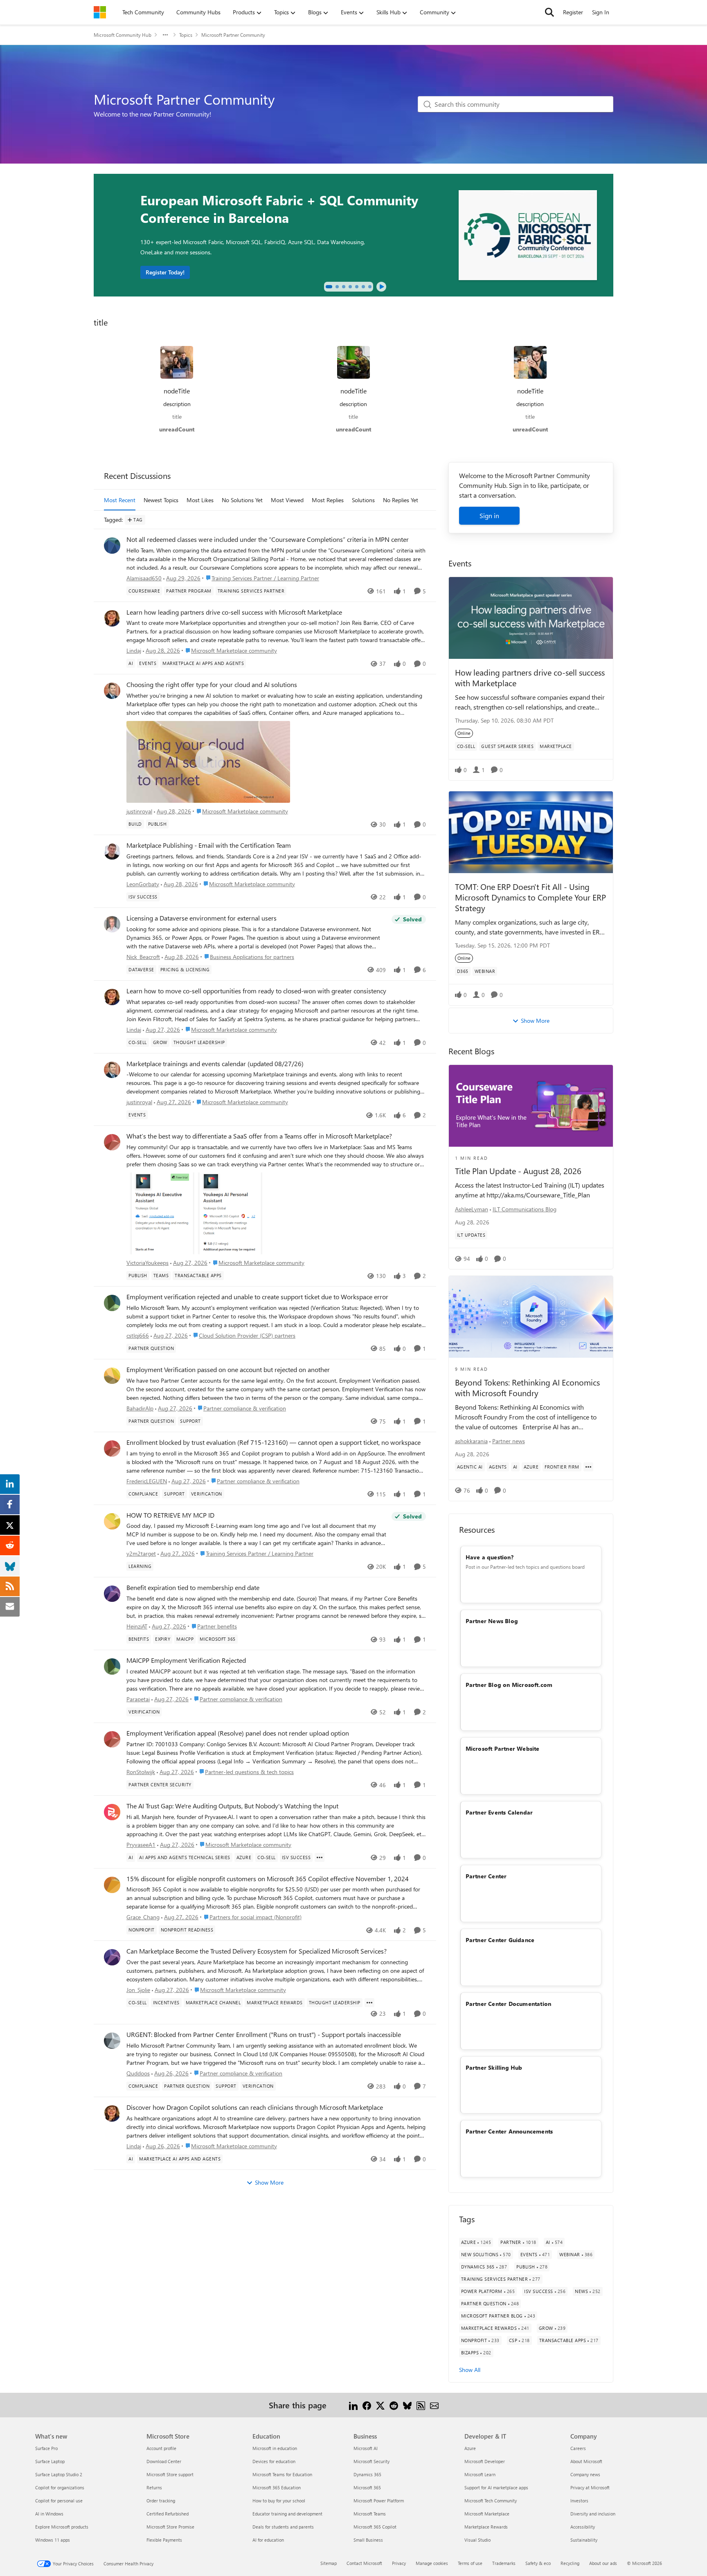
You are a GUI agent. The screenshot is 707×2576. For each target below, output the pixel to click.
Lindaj (134, 650)
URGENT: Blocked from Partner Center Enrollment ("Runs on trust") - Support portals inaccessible (264, 2035)
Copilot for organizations (60, 2487)
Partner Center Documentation (509, 2004)
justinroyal (139, 811)
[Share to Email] (434, 2405)
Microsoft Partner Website (503, 1748)
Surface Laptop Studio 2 (59, 2474)
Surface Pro (46, 2448)
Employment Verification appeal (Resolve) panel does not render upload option (238, 1733)
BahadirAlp (140, 1408)
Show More (269, 2182)
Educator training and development (287, 2514)
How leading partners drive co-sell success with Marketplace (530, 677)
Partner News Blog (492, 1621)
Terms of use (470, 2563)
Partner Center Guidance (500, 1940)
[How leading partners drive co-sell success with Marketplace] (531, 618)
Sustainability (584, 2540)
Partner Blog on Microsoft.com (509, 1685)
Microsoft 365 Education (277, 2487)
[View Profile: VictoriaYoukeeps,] (112, 1142)
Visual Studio (477, 2540)
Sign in (489, 515)
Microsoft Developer (485, 2461)
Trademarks (504, 2563)
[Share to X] (380, 2405)
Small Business (368, 2540)
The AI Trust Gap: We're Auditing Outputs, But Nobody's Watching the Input (232, 1806)
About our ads (603, 2563)
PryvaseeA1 (141, 1845)
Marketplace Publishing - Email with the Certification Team (209, 845)
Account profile (161, 2448)
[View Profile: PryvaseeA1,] (112, 1812)
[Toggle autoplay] (381, 287)
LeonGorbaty (143, 884)
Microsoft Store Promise (170, 2527)
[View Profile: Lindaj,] (112, 618)
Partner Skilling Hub (494, 2067)
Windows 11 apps (53, 2540)
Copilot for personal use (59, 2501)
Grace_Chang (143, 1917)
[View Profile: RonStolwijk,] (112, 1739)
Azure (470, 2448)
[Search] (549, 12)
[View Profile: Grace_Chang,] (112, 1885)
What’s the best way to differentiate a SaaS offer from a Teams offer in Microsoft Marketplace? (259, 1136)
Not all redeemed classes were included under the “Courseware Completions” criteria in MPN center (268, 539)
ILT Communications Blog (525, 1209)
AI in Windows (49, 2514)
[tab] (329, 287)
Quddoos (138, 2073)
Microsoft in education (275, 2448)
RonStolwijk (141, 1772)
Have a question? (490, 1557)
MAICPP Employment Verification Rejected (186, 1660)
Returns (154, 2487)
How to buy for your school (279, 2501)
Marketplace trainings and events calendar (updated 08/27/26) (215, 1064)
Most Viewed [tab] (287, 500)
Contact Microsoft (364, 2563)
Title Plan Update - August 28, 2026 (518, 1171)
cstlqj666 (138, 1335)
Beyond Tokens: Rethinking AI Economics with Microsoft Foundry (527, 1388)
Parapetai (138, 1699)
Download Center (164, 2461)
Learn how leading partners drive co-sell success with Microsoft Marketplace (234, 612)
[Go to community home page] (100, 12)
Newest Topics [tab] (161, 500)
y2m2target (141, 1553)
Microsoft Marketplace (487, 2514)
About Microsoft (586, 2461)
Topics (186, 35)
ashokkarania (471, 1441)
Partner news (509, 1441)
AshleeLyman (472, 1209)
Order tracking (161, 2501)
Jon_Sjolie (138, 1990)
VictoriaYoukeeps (147, 1263)
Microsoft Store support (170, 2474)
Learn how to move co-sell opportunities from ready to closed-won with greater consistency (256, 991)
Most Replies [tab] (328, 500)
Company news (585, 2474)
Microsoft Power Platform (379, 2501)
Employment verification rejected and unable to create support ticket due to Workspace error (257, 1297)
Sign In (601, 12)
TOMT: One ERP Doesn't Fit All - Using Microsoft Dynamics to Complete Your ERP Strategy (530, 897)
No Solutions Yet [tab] (242, 500)
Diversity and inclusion (593, 2514)
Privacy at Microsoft (590, 2487)
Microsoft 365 (367, 2487)
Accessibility (583, 2527)
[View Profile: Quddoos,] (112, 2041)
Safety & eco (538, 2563)
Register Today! (165, 272)
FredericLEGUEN (147, 1481)
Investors (579, 2501)
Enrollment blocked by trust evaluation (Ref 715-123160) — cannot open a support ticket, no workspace (274, 1442)
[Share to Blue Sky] (407, 2405)
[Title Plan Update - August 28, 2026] (531, 1106)
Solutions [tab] (363, 500)
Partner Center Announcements (509, 2131)
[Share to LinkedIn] (353, 2405)
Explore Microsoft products (62, 2527)
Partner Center (486, 1876)
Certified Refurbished (168, 2514)
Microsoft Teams (370, 2514)
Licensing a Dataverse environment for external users (202, 918)
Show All (470, 2370)
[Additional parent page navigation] (165, 35)
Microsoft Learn (480, 2474)
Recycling (570, 2563)
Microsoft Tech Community (491, 2501)
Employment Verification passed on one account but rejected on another (228, 1370)
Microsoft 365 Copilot (375, 2527)
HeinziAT (137, 1626)
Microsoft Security (372, 2461)
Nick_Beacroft (143, 957)
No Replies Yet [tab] (401, 500)
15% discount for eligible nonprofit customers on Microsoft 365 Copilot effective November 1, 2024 (268, 1879)
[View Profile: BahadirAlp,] (112, 1376)
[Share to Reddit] (394, 2405)
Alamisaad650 (144, 578)
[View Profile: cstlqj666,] (112, 1303)
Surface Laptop (50, 2461)
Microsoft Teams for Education (282, 2474)
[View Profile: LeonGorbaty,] (112, 851)
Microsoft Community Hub (123, 35)
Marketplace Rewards (486, 2527)
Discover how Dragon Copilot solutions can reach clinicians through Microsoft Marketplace (255, 2107)
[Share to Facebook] (367, 2405)
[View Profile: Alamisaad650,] (112, 546)
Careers (578, 2448)
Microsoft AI (366, 2448)
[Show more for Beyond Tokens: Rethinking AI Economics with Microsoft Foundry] (588, 1467)
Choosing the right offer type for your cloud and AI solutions (212, 685)
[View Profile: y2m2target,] (112, 1521)
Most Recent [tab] (120, 500)
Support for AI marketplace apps (496, 2487)
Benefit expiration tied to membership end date (193, 1588)
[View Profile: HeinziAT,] (112, 1594)
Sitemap (329, 2563)
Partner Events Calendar (499, 1812)
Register (573, 12)
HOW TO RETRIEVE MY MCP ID (170, 1515)
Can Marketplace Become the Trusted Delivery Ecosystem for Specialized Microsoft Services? (257, 1951)
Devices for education (274, 2461)
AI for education (268, 2540)
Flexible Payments (164, 2540)
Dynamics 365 (367, 2474)
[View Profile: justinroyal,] (112, 691)
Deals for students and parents (283, 2527)
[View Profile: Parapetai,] (112, 1666)
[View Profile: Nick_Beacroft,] (112, 924)
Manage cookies (432, 2563)
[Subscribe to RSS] (421, 2405)
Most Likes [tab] (200, 500)
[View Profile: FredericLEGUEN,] (112, 1449)
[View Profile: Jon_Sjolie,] (112, 1957)
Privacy (399, 2563)
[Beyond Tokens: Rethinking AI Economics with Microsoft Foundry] (531, 1317)
